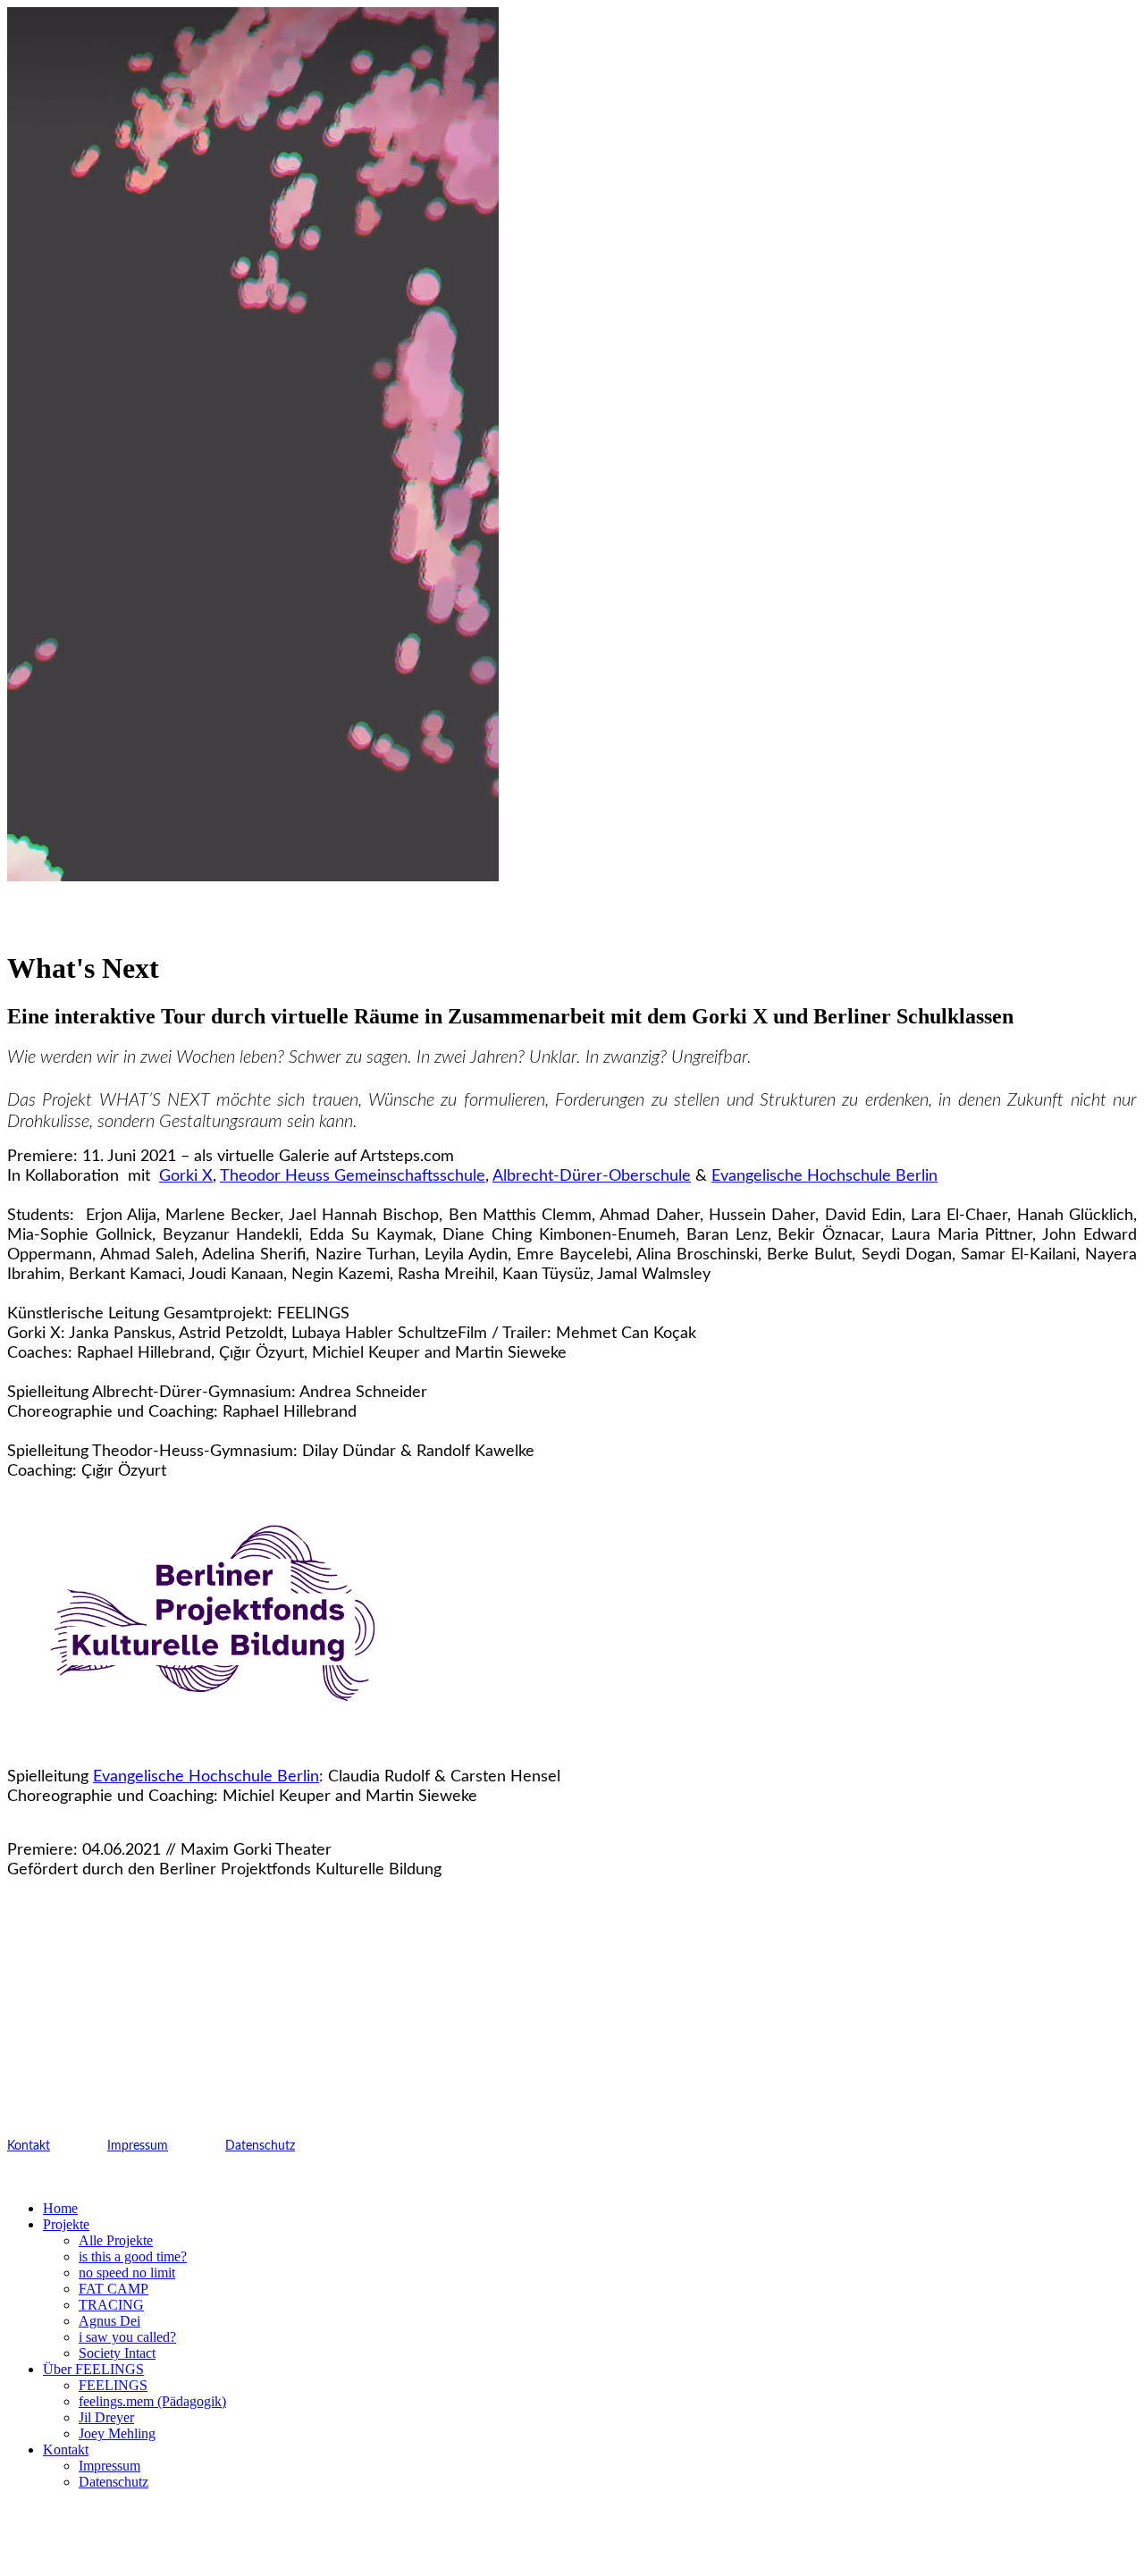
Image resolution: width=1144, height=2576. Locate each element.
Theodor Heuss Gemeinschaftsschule (353, 1176)
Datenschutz (260, 2146)
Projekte (66, 2224)
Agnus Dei (109, 2321)
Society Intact (117, 2353)
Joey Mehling (117, 2433)
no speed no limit (127, 2273)
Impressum (138, 2146)
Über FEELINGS (93, 2369)
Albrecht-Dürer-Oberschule (592, 1176)
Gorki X (186, 1176)
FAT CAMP (114, 2289)
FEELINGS (113, 2385)
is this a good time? (133, 2256)
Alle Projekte (116, 2240)
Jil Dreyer (106, 2417)
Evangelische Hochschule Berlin (824, 1176)
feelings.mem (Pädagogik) (152, 2401)
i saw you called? (127, 2337)
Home (60, 2208)
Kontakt (29, 2146)
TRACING (111, 2305)
